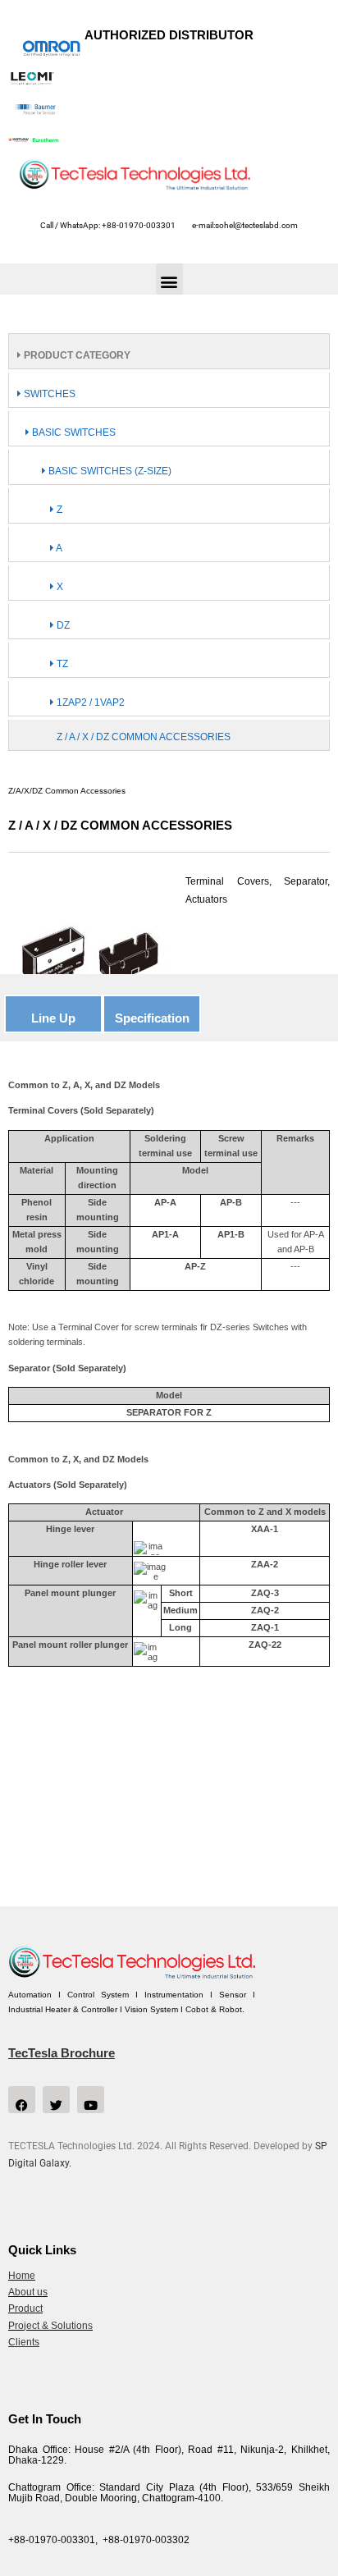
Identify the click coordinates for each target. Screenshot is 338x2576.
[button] (169, 279)
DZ (62, 625)
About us (28, 2292)
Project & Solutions (50, 2326)
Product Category (76, 355)
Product (25, 2308)
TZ (61, 664)
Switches (48, 394)
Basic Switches (73, 432)
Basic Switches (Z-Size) (109, 471)
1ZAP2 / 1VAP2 (89, 702)
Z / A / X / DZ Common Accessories (144, 737)
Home (22, 2276)
